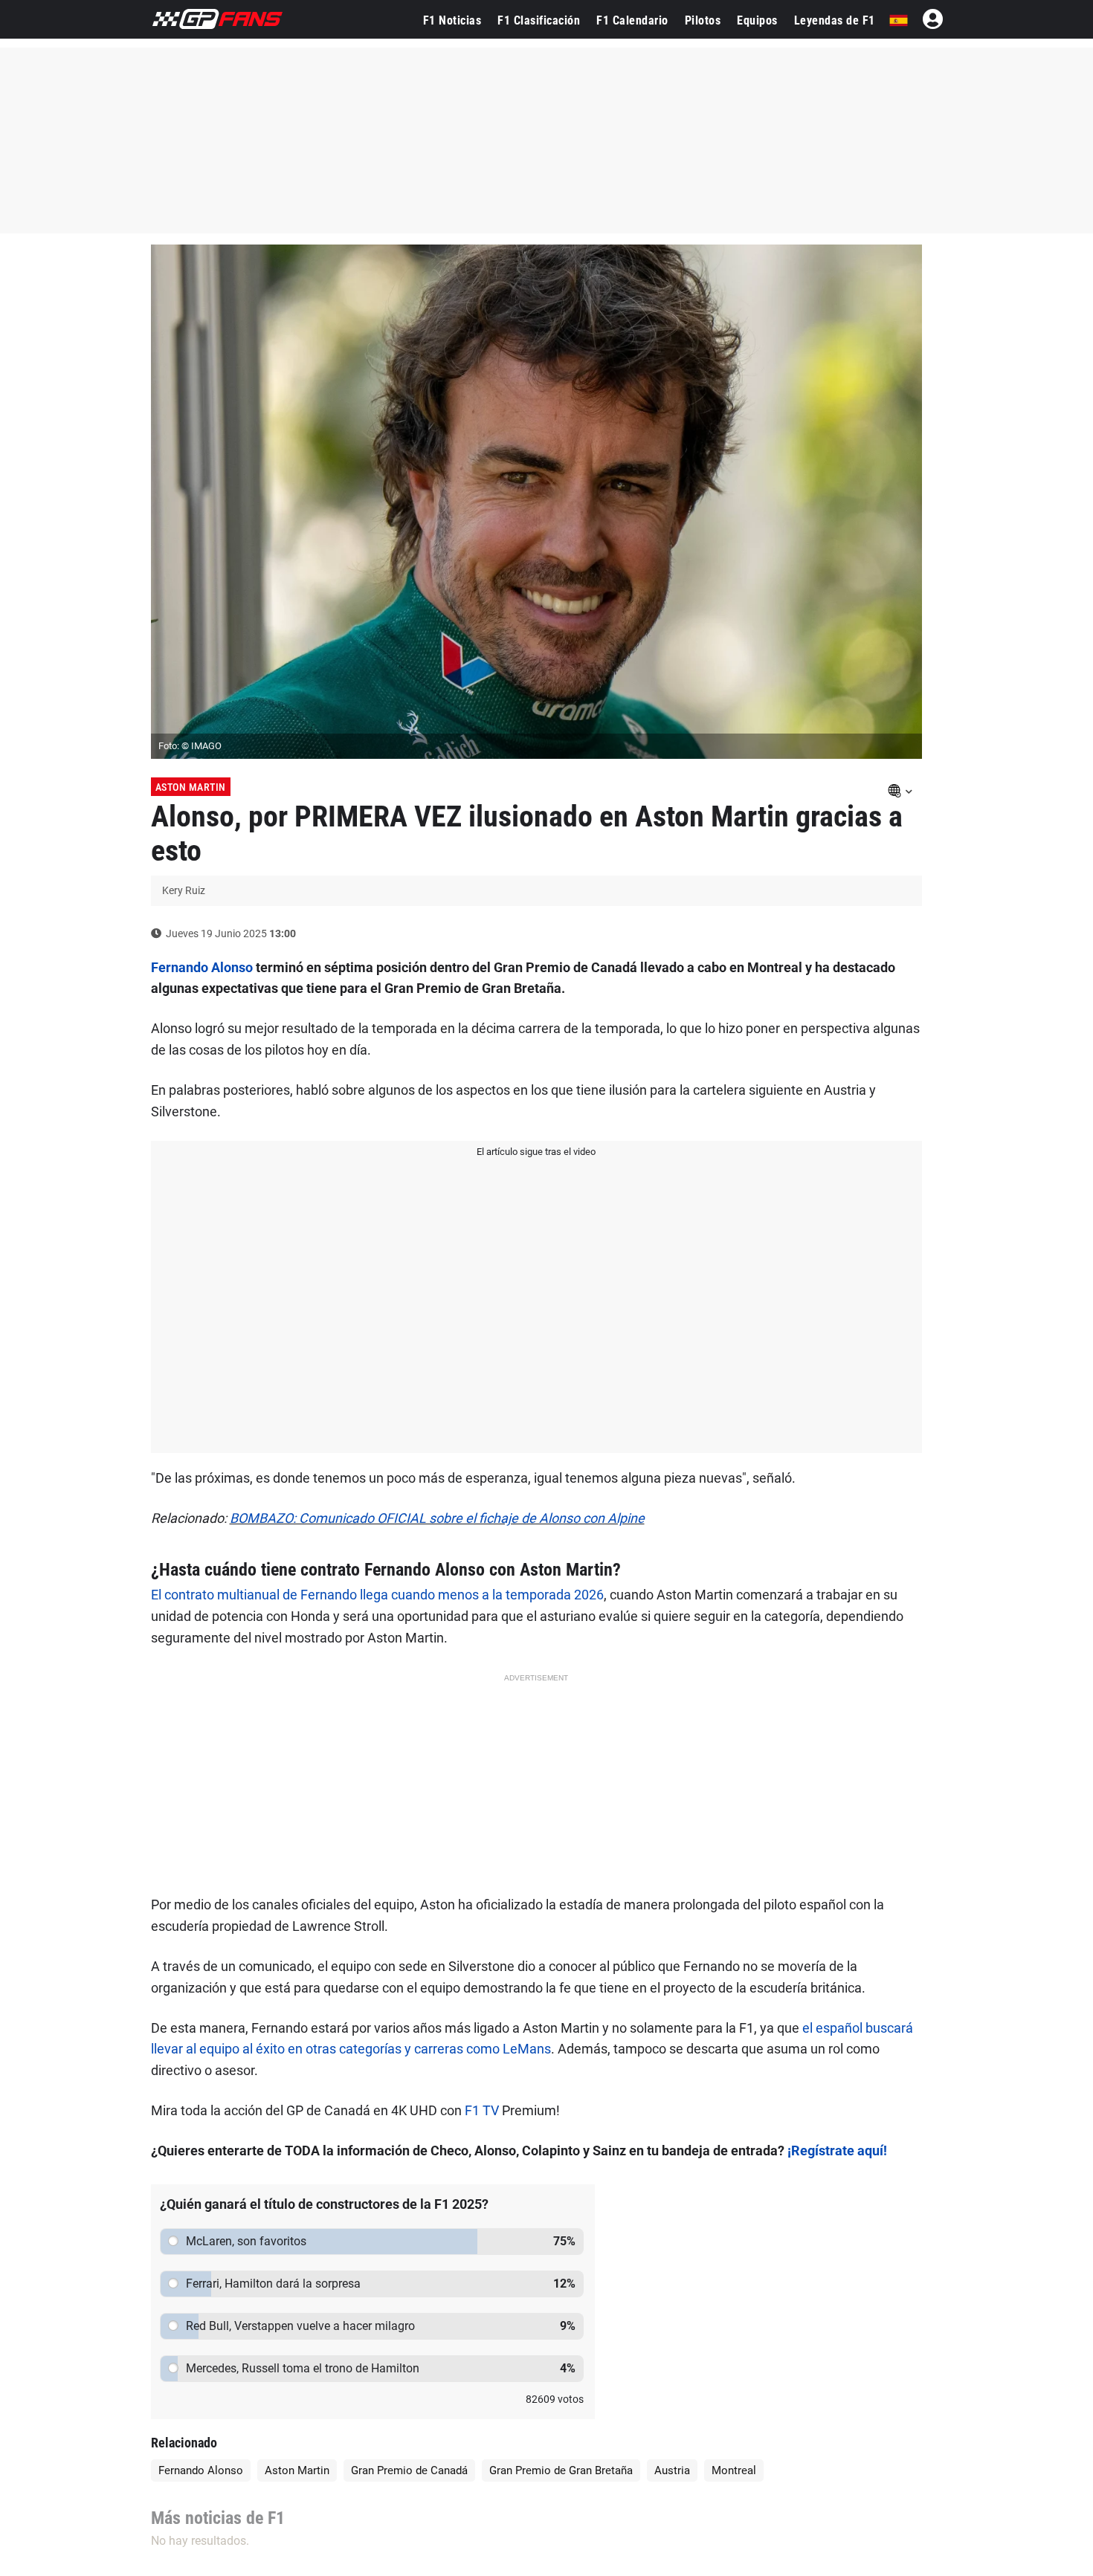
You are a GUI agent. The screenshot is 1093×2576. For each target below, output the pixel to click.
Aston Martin (191, 787)
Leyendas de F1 (835, 20)
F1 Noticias (452, 20)
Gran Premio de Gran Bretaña (561, 2470)
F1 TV (482, 2110)
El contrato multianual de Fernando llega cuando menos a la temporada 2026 (377, 1595)
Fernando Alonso (202, 967)
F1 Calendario (632, 20)
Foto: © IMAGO (190, 746)
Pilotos (703, 20)
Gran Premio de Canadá (409, 2470)
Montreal (734, 2470)
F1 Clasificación (539, 20)
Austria (672, 2470)
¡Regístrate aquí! (837, 2151)
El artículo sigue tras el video (536, 1152)
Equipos (757, 20)
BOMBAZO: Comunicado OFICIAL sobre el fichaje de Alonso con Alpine (437, 1518)
